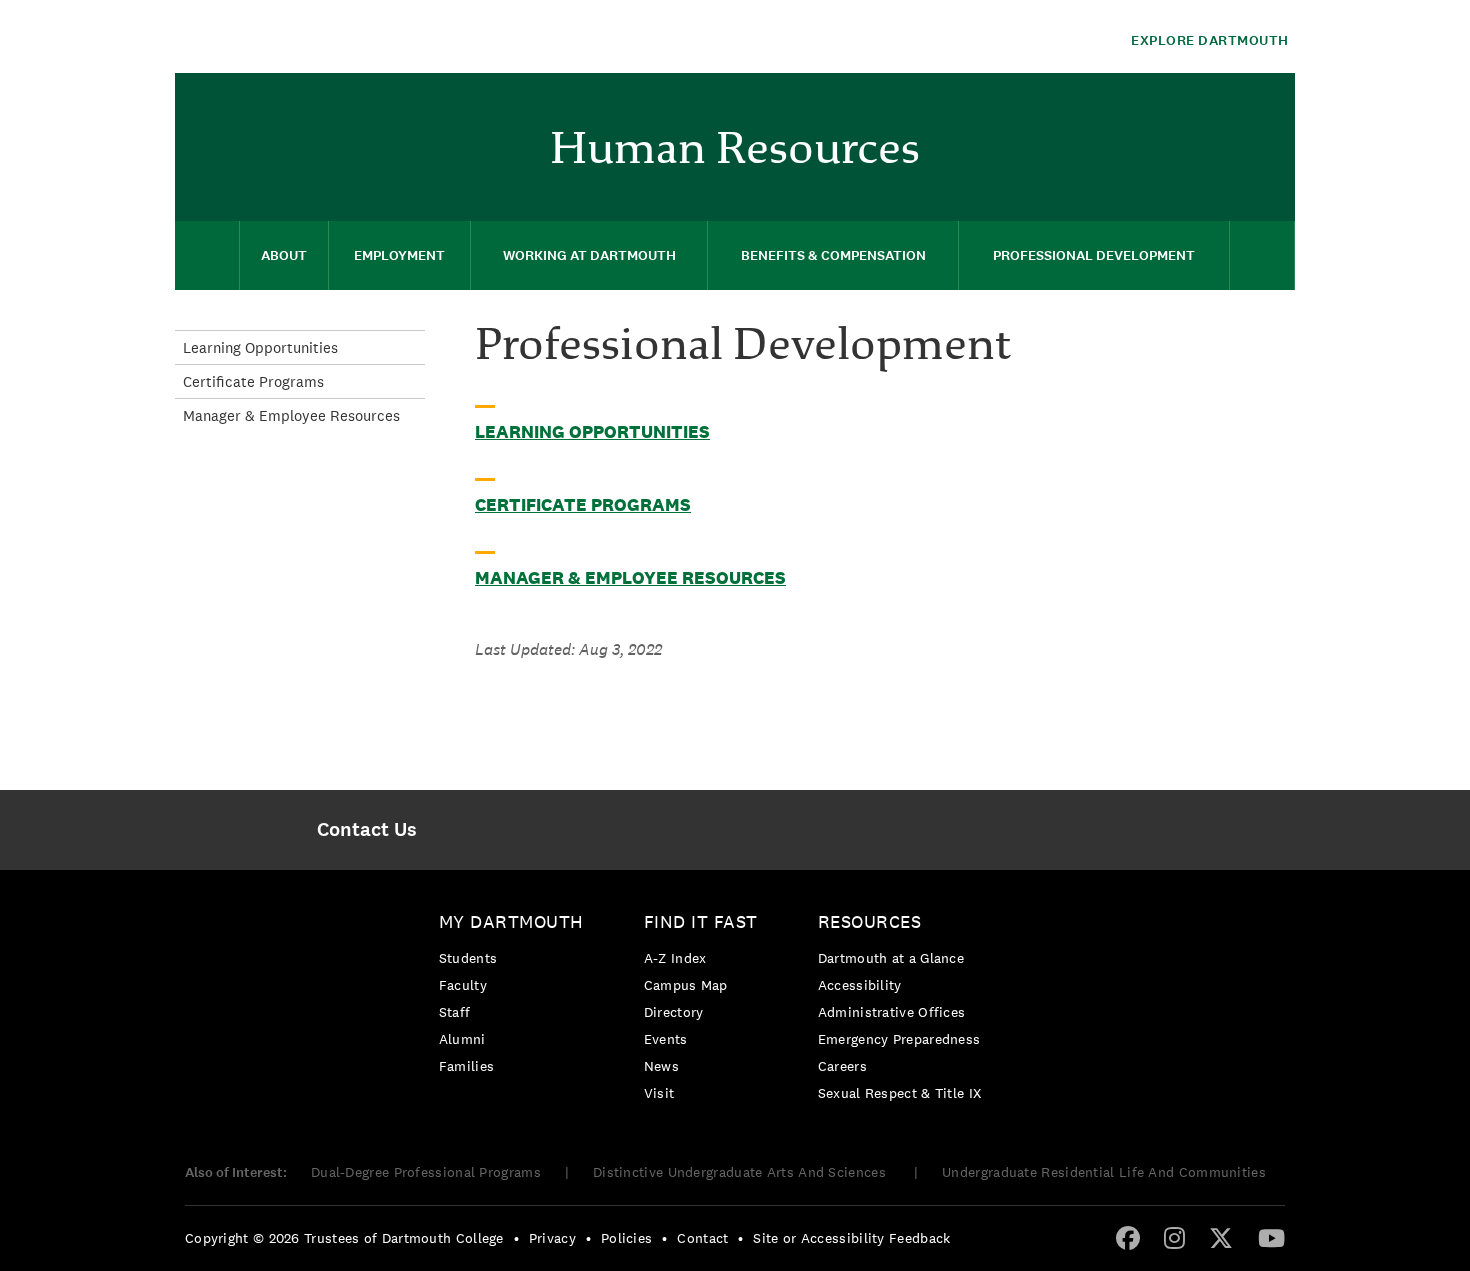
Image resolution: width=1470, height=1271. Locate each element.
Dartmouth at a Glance (891, 958)
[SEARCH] (1262, 255)
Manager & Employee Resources (630, 577)
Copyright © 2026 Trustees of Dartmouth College (344, 1238)
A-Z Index (675, 958)
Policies (626, 1238)
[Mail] (1270, 106)
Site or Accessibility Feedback (851, 1238)
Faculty (463, 985)
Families (466, 1066)
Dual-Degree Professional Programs (426, 1172)
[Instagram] (1174, 1237)
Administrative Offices (892, 1012)
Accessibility (860, 985)
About (284, 255)
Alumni (462, 1039)
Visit (659, 1093)
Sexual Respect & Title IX (900, 1093)
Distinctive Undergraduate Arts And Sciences (741, 1172)
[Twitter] (1221, 1237)
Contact (702, 1238)
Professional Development (1094, 255)
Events (666, 1039)
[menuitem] (1270, 103)
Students (468, 958)
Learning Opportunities (592, 431)
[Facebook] (1128, 1237)
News (661, 1066)
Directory (674, 1012)
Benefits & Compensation (833, 255)
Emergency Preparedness (899, 1039)
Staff (455, 1012)
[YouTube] (1271, 1237)
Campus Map (686, 985)
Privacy (552, 1238)
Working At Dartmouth (589, 255)
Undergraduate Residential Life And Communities (1104, 1172)
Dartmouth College (333, 36)
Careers (842, 1066)
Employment (399, 255)
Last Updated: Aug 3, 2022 (568, 649)
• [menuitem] (516, 1238)
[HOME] (207, 255)
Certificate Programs (583, 504)
